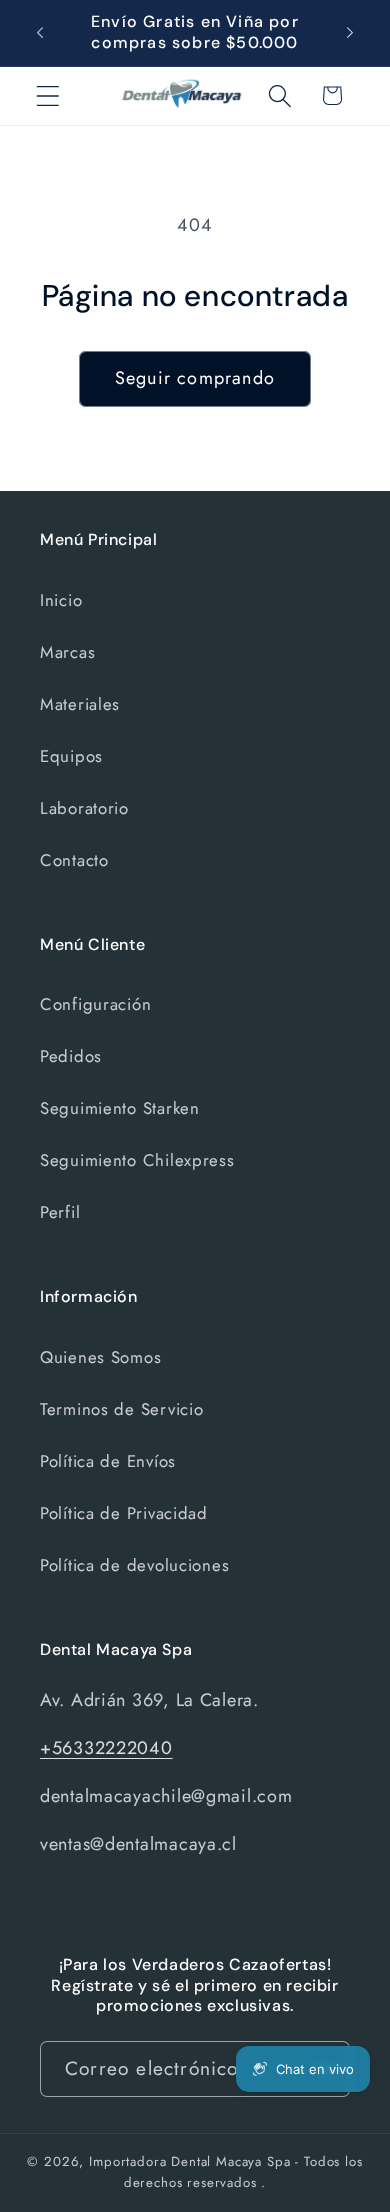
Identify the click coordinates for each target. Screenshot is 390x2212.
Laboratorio (84, 808)
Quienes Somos (100, 1357)
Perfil (60, 1212)
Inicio (61, 600)
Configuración (95, 1004)
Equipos (71, 756)
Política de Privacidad (124, 1513)
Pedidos (71, 1056)
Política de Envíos (108, 1461)
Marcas (67, 652)
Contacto (74, 860)
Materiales (80, 704)
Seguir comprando (195, 378)
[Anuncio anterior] (40, 33)
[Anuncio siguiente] (350, 33)
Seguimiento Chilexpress (137, 1160)
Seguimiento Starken (120, 1108)
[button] (48, 95)
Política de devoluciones (134, 1565)
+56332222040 (106, 1748)
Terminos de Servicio (121, 1409)
